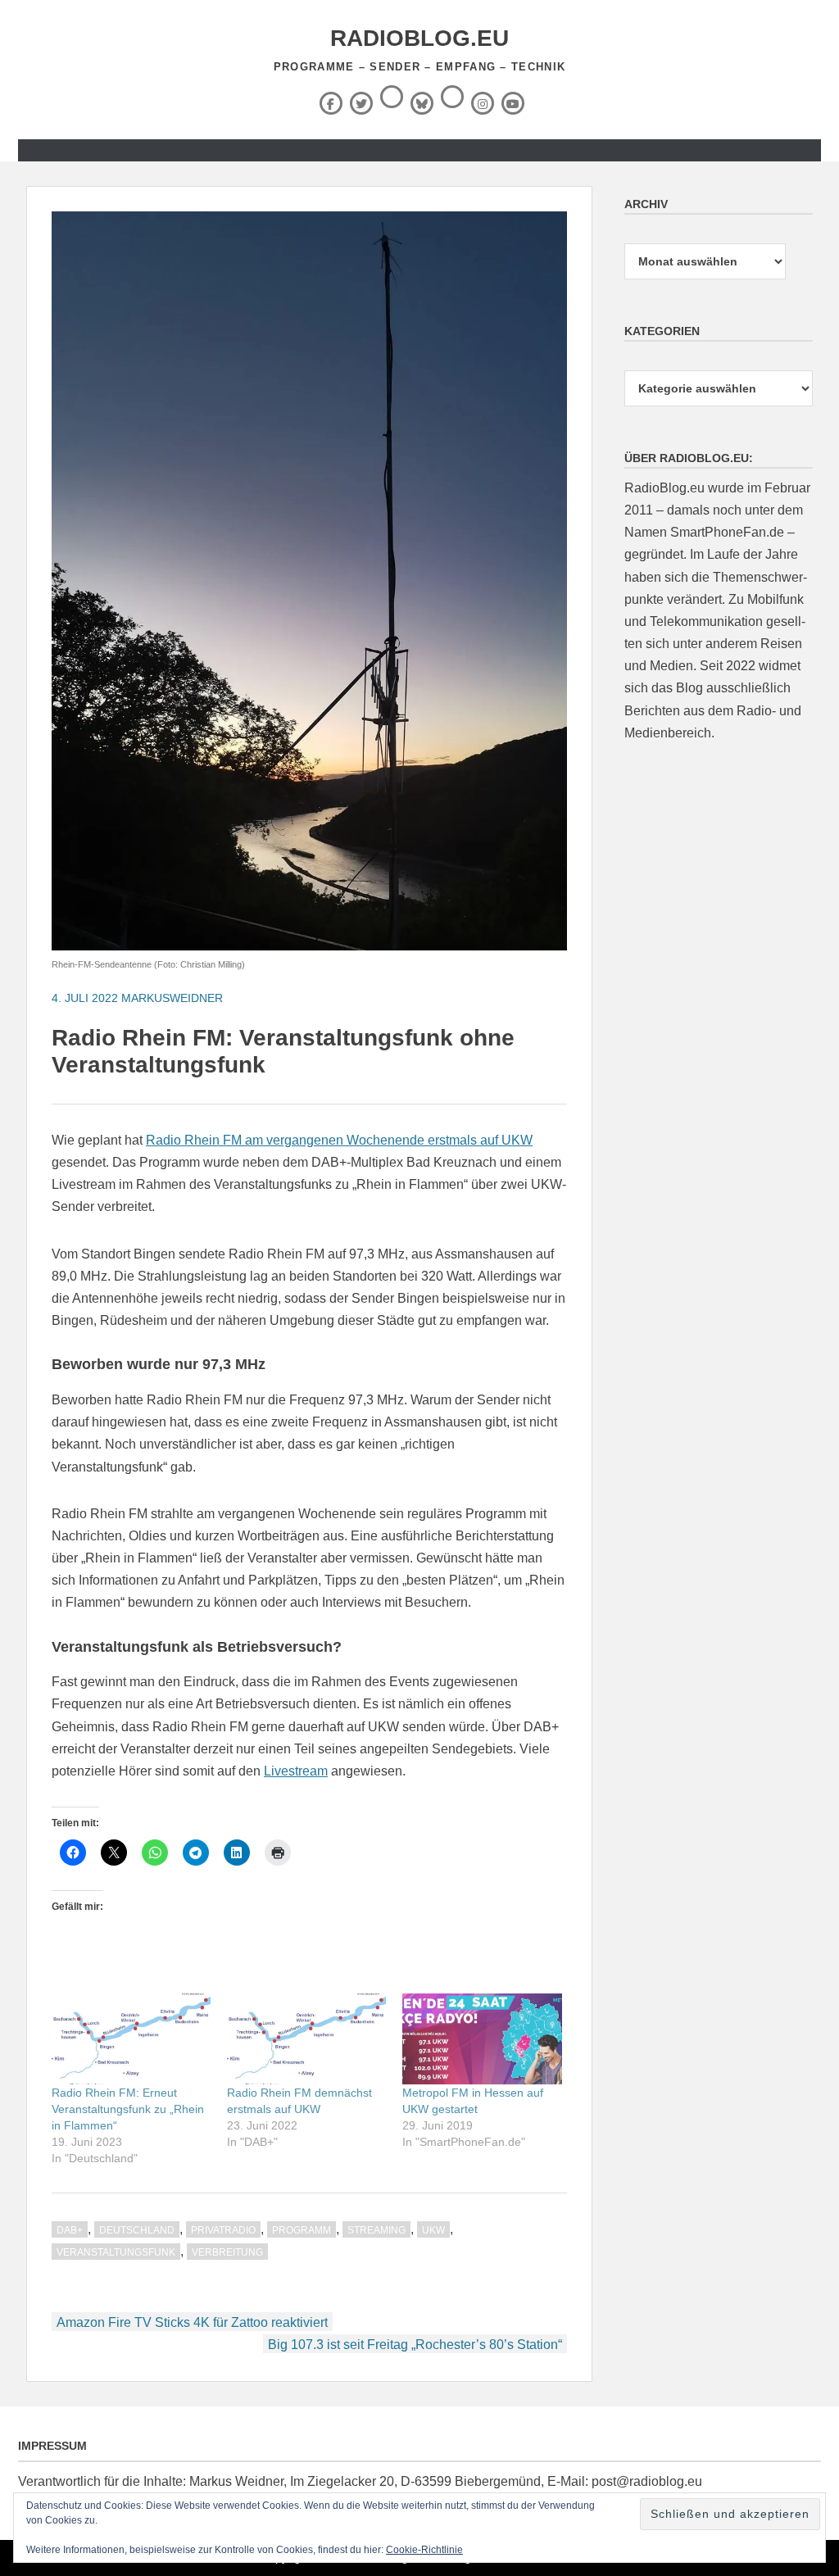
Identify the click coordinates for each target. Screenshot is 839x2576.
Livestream (296, 1771)
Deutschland (137, 2230)
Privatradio (223, 2230)
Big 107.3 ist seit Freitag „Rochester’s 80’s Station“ (415, 2345)
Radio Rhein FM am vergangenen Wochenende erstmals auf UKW (339, 1140)
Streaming (376, 2230)
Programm (302, 2230)
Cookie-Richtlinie (424, 2550)
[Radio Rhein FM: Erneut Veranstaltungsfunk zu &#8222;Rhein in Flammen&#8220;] (131, 2039)
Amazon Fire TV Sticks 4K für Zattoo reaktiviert (192, 2322)
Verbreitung (227, 2252)
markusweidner (172, 998)
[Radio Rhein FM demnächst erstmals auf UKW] (306, 2039)
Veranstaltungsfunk (116, 2252)
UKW (433, 2230)
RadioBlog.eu (419, 38)
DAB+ (70, 2230)
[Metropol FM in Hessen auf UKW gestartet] (482, 2039)
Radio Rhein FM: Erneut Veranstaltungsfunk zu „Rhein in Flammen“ (128, 2109)
